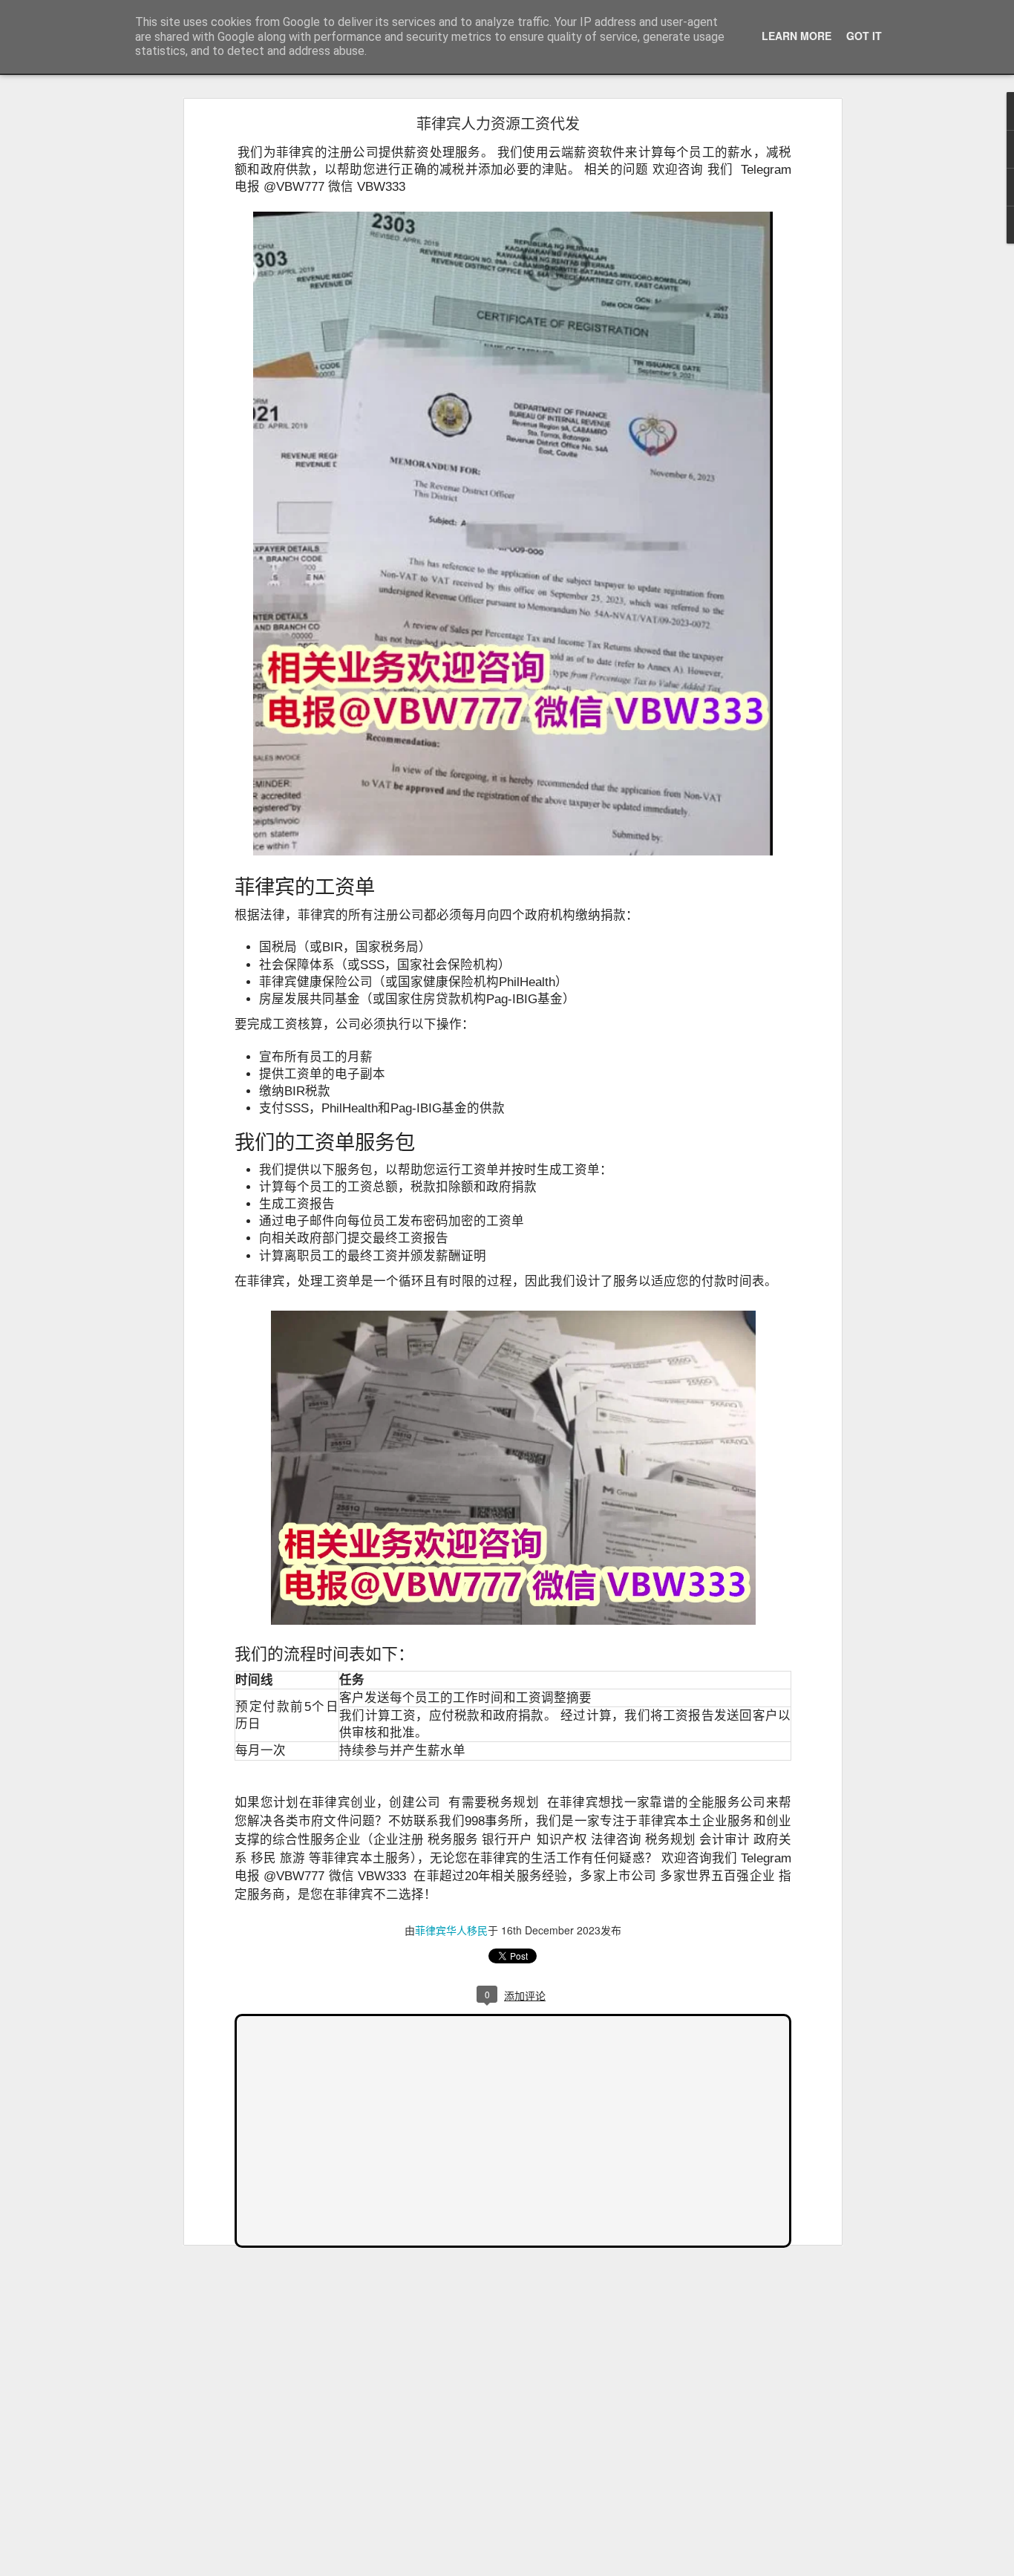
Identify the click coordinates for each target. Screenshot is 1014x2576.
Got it (864, 36)
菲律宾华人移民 (451, 1930)
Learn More (797, 36)
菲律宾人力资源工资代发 (498, 123)
